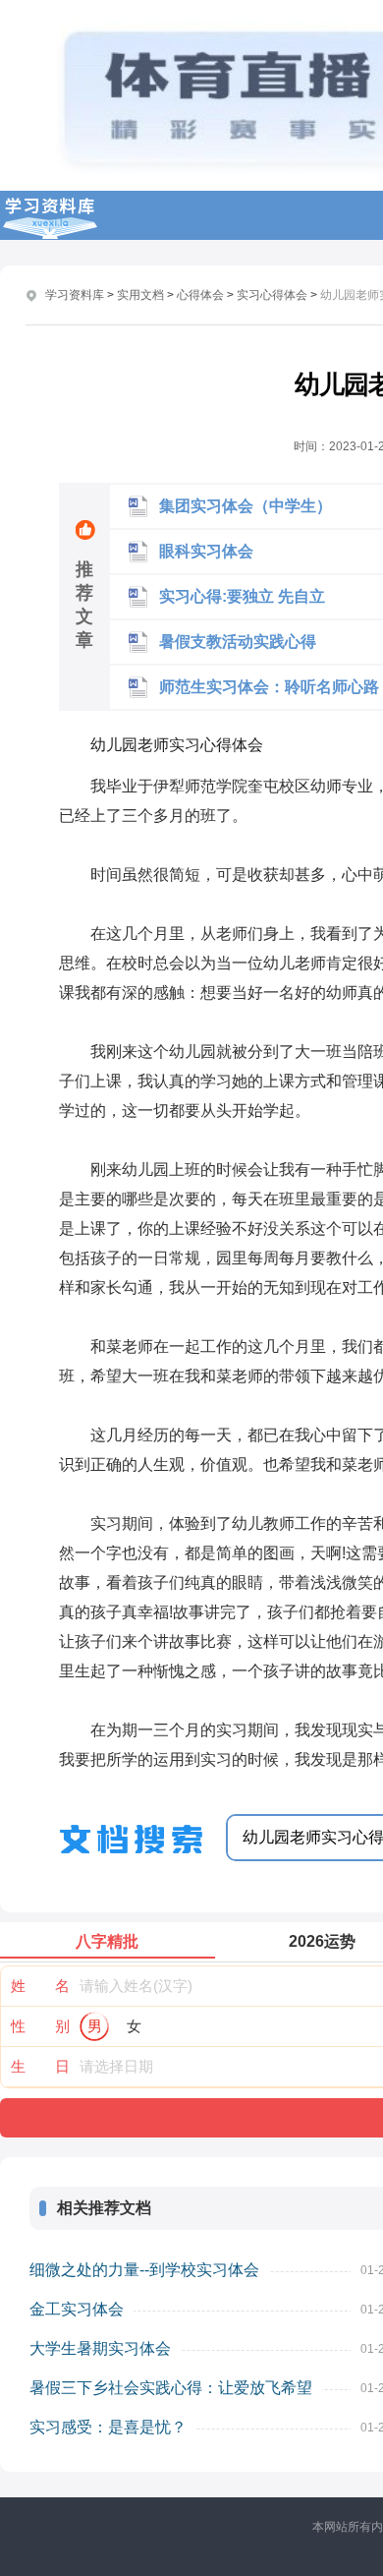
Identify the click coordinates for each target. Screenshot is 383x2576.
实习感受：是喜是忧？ (108, 2427)
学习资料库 (75, 295)
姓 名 (40, 1986)
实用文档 (140, 295)
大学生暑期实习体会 (100, 2348)
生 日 (40, 2066)
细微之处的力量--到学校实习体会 (144, 2270)
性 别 (40, 2026)
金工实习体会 (77, 2309)
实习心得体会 (272, 295)
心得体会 (200, 295)
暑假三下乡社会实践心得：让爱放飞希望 (171, 2388)
